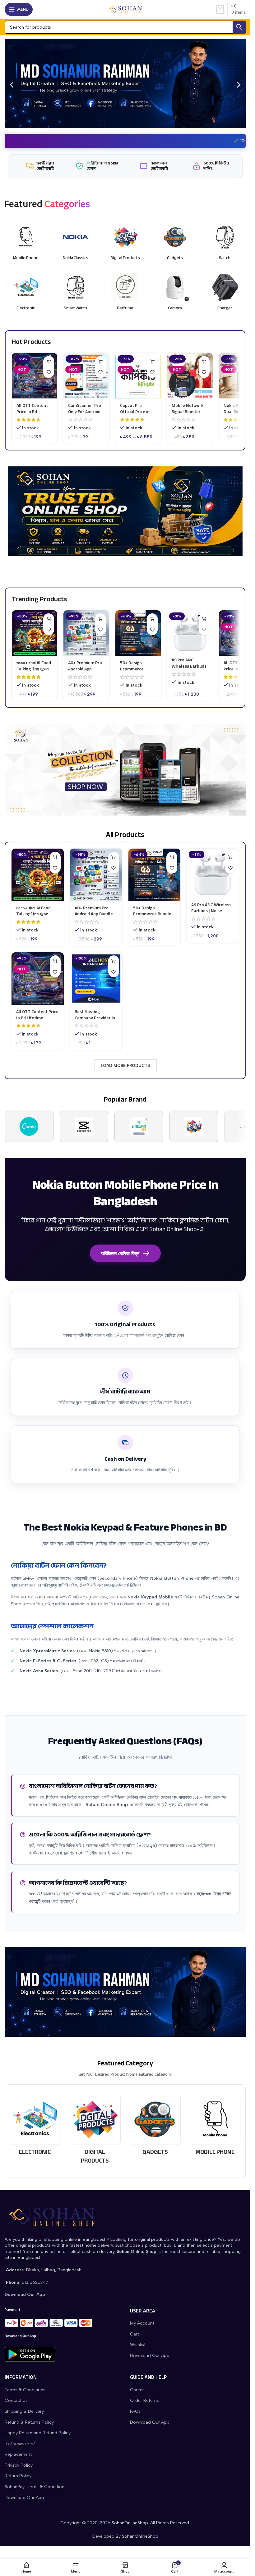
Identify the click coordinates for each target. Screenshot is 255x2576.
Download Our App (150, 2356)
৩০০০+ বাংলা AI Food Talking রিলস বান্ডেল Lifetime (34, 669)
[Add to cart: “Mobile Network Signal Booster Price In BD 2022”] (204, 362)
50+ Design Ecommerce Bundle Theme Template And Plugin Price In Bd (154, 917)
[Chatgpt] (139, 1126)
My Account (142, 2323)
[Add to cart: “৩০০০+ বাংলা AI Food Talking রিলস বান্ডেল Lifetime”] (49, 619)
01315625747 (35, 2282)
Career (137, 2390)
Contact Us (16, 2400)
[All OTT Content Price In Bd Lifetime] (35, 376)
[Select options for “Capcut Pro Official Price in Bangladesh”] (152, 362)
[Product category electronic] (35, 2127)
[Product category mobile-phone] (215, 2127)
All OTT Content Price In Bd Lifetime (32, 411)
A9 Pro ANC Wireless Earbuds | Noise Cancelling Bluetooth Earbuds (212, 914)
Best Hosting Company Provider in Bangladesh (95, 1017)
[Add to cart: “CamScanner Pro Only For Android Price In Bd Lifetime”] (101, 362)
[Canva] (29, 1126)
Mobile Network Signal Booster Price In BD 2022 (188, 411)
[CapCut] (84, 1126)
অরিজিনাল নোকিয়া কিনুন (120, 1253)
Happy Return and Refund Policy (38, 2433)
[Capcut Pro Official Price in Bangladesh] (138, 376)
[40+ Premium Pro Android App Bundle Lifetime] (86, 633)
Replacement (18, 2454)
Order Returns (144, 2400)
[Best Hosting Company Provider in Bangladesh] (96, 978)
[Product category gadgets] (155, 2127)
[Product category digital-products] (95, 2131)
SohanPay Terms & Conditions (36, 2487)
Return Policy (18, 2476)
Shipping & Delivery (24, 2411)
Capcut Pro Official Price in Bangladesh (135, 411)
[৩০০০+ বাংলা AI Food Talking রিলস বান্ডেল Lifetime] (35, 633)
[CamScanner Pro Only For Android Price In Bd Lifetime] (86, 376)
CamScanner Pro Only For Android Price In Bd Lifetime (85, 414)
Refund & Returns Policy (29, 2422)
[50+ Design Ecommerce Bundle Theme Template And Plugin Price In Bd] (138, 633)
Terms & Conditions (25, 2390)
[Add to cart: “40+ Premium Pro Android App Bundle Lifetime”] (101, 619)
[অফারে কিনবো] (114, 961)
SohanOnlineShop (130, 2523)
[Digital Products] (194, 1126)
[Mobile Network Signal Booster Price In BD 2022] (190, 376)
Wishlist (138, 2345)
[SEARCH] (239, 27)
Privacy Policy (19, 2465)
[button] (12, 85)
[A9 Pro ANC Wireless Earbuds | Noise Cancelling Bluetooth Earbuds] (190, 632)
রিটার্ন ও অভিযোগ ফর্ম (20, 2444)
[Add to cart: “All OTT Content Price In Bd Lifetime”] (49, 362)
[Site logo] (125, 9)
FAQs (135, 2411)
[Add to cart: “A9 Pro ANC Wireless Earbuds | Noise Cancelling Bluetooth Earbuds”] (204, 619)
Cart (134, 2334)
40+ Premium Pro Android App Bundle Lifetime (85, 669)
